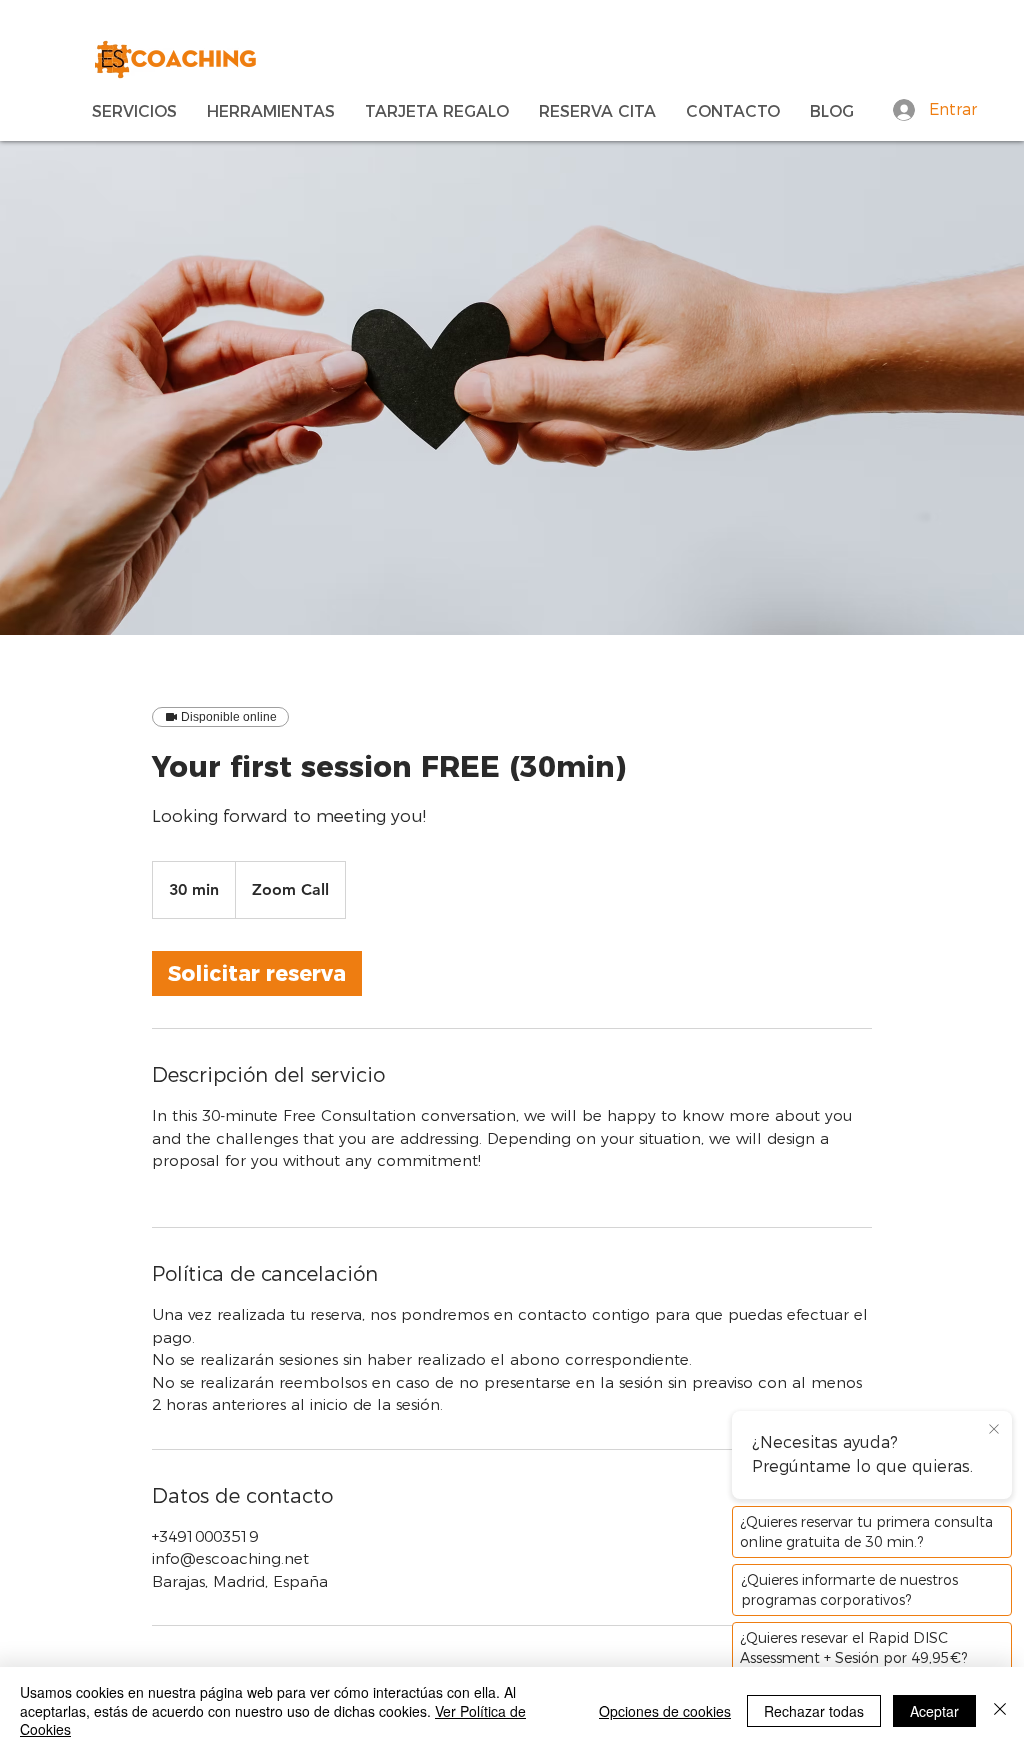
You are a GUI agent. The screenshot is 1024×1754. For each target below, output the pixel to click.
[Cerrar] (1000, 1710)
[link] (257, 973)
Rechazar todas (814, 1711)
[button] (134, 110)
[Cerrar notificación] (994, 1430)
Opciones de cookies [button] (665, 1711)
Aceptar (934, 1711)
